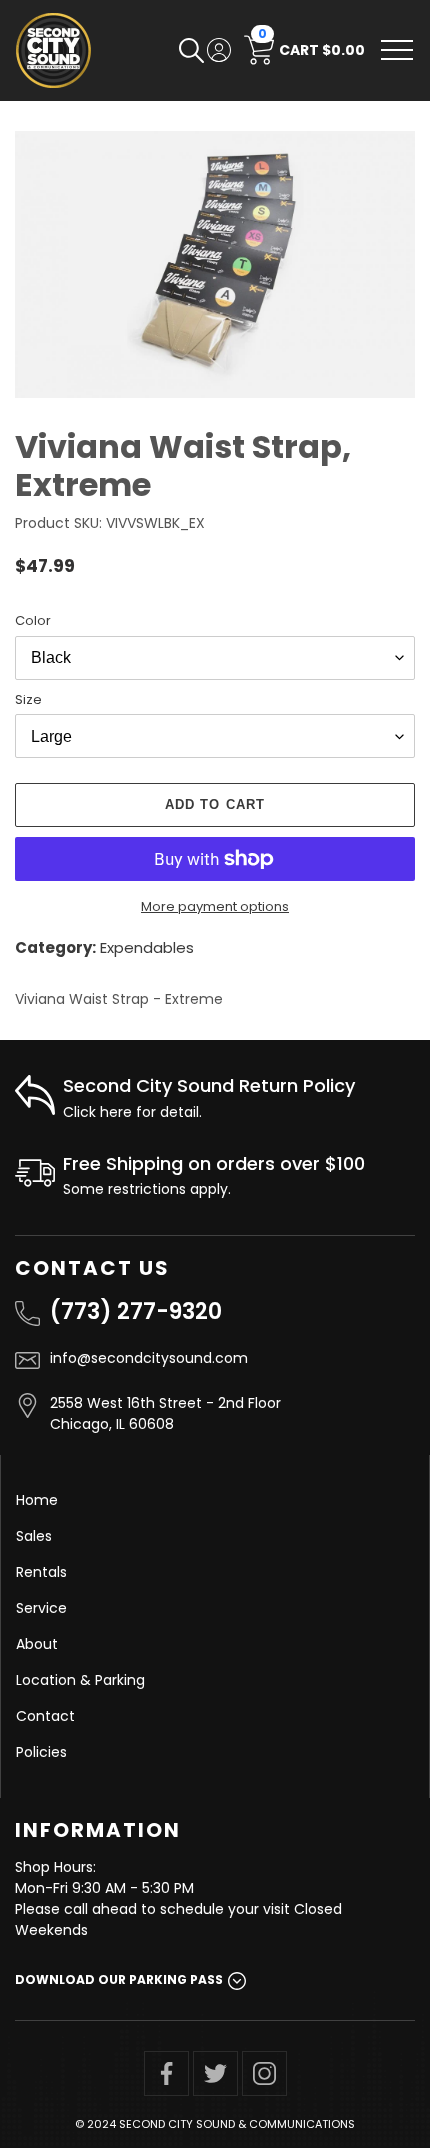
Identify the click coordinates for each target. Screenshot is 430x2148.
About (37, 1644)
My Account (219, 50)
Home (37, 1500)
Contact (45, 1716)
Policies (41, 1752)
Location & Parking (80, 1680)
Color (33, 620)
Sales (34, 1536)
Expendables (147, 947)
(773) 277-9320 (136, 1311)
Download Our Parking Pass (119, 1979)
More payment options (215, 906)
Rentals (41, 1572)
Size (28, 699)
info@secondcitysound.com (149, 1358)
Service (41, 1608)
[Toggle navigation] (397, 50)
